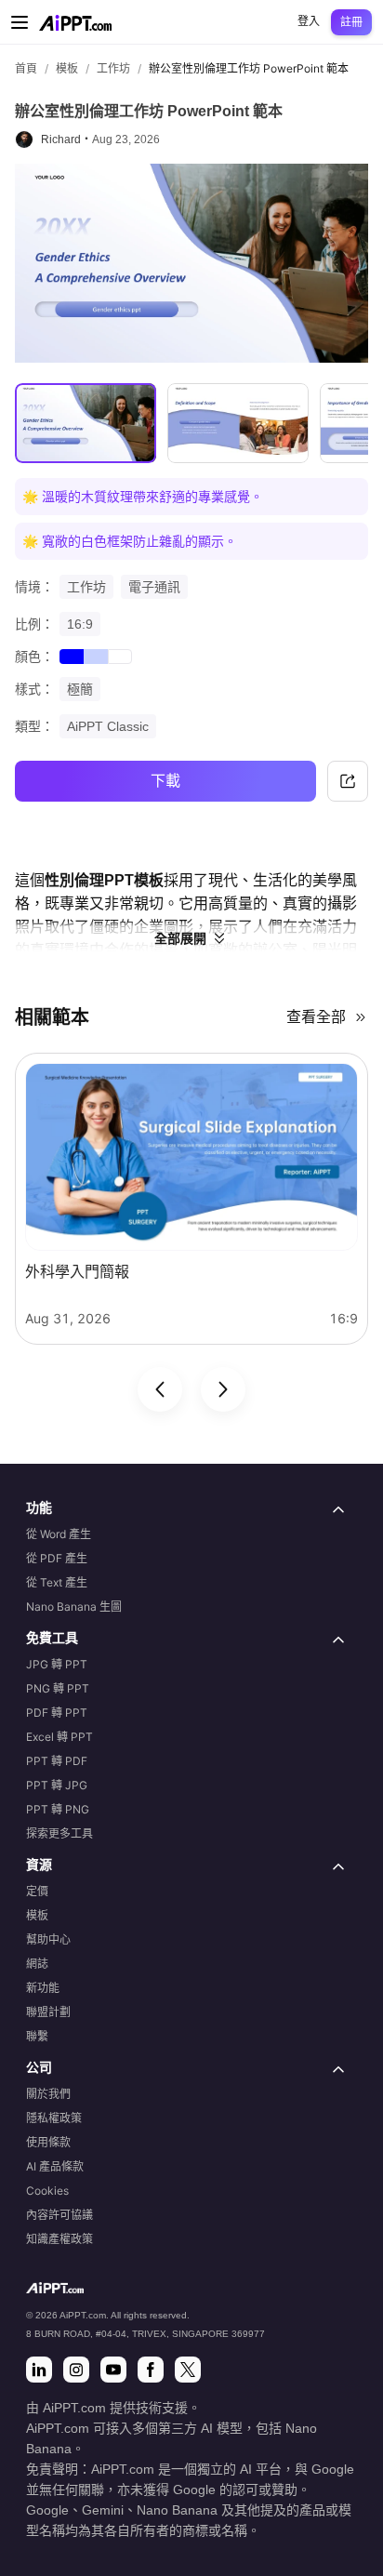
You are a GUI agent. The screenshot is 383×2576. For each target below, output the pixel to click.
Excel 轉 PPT (59, 1737)
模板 (67, 68)
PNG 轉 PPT (58, 1688)
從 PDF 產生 (57, 1558)
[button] (191, 1509)
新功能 (43, 1988)
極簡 (80, 689)
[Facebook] (151, 2370)
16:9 (80, 624)
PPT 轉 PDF (57, 1761)
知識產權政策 (59, 2239)
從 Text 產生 (57, 1582)
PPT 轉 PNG (58, 1809)
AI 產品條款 (55, 2166)
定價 (37, 1891)
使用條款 (48, 2142)
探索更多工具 (59, 1833)
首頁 (26, 68)
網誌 (37, 1964)
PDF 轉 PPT (57, 1713)
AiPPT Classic (108, 726)
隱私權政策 (54, 2118)
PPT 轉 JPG (57, 1785)
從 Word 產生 (59, 1534)
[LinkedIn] (39, 2370)
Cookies (47, 2191)
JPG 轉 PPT (57, 1664)
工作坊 (113, 68)
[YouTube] (113, 2370)
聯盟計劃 (48, 2012)
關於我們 (48, 2094)
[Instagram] (76, 2370)
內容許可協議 (59, 2215)
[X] (188, 2370)
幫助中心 (48, 1939)
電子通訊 (154, 587)
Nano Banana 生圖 (74, 1607)
